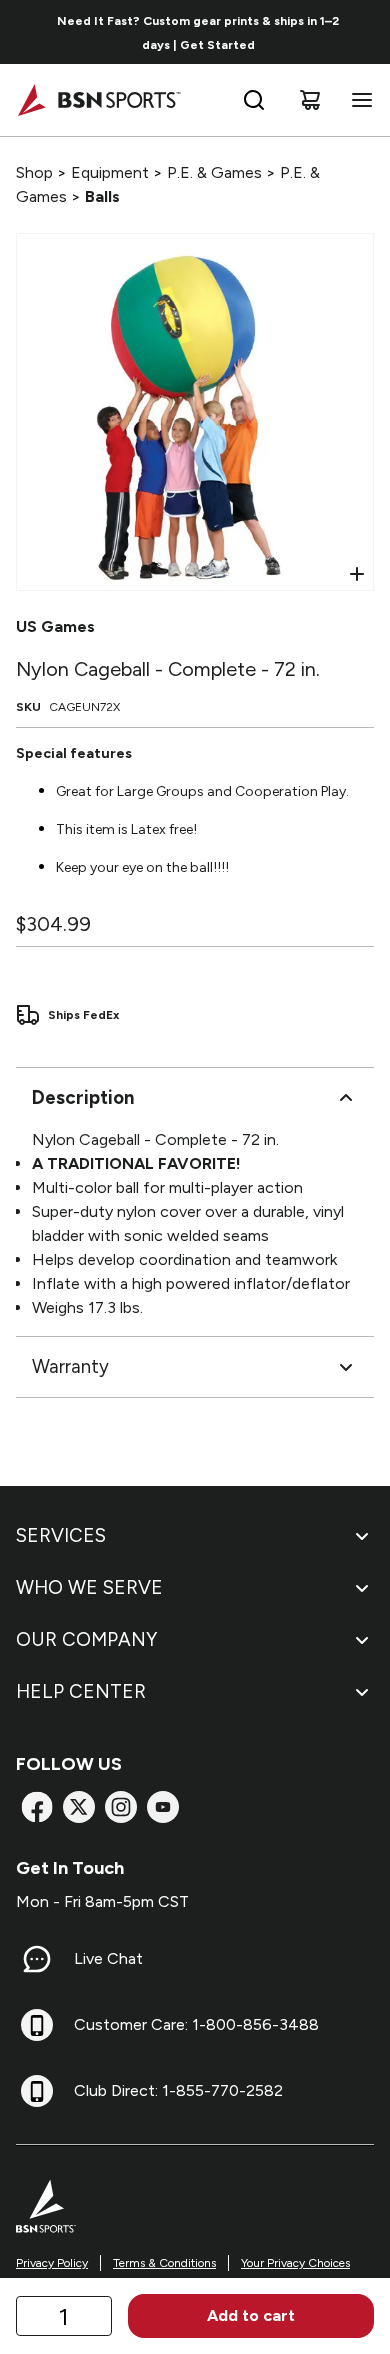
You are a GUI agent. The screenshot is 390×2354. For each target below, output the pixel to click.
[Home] (98, 100)
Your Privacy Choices (295, 2263)
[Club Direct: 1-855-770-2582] (37, 2091)
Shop (34, 172)
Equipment (110, 172)
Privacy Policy (52, 2263)
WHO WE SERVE (89, 1587)
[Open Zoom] (357, 574)
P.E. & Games (214, 172)
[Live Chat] (37, 1959)
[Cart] (310, 100)
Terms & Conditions (164, 2263)
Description (83, 1097)
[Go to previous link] (28, 32)
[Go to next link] (368, 32)
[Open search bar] (254, 100)
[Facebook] (37, 1807)
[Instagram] (121, 1807)
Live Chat (108, 1958)
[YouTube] (163, 1807)
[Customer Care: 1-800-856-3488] (37, 2025)
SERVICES (61, 1535)
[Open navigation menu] (358, 100)
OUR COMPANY (86, 1639)
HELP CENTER (81, 1691)
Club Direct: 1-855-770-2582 (178, 2090)
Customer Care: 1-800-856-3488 (196, 2024)
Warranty (70, 1366)
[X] (79, 1807)
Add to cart (251, 2315)
